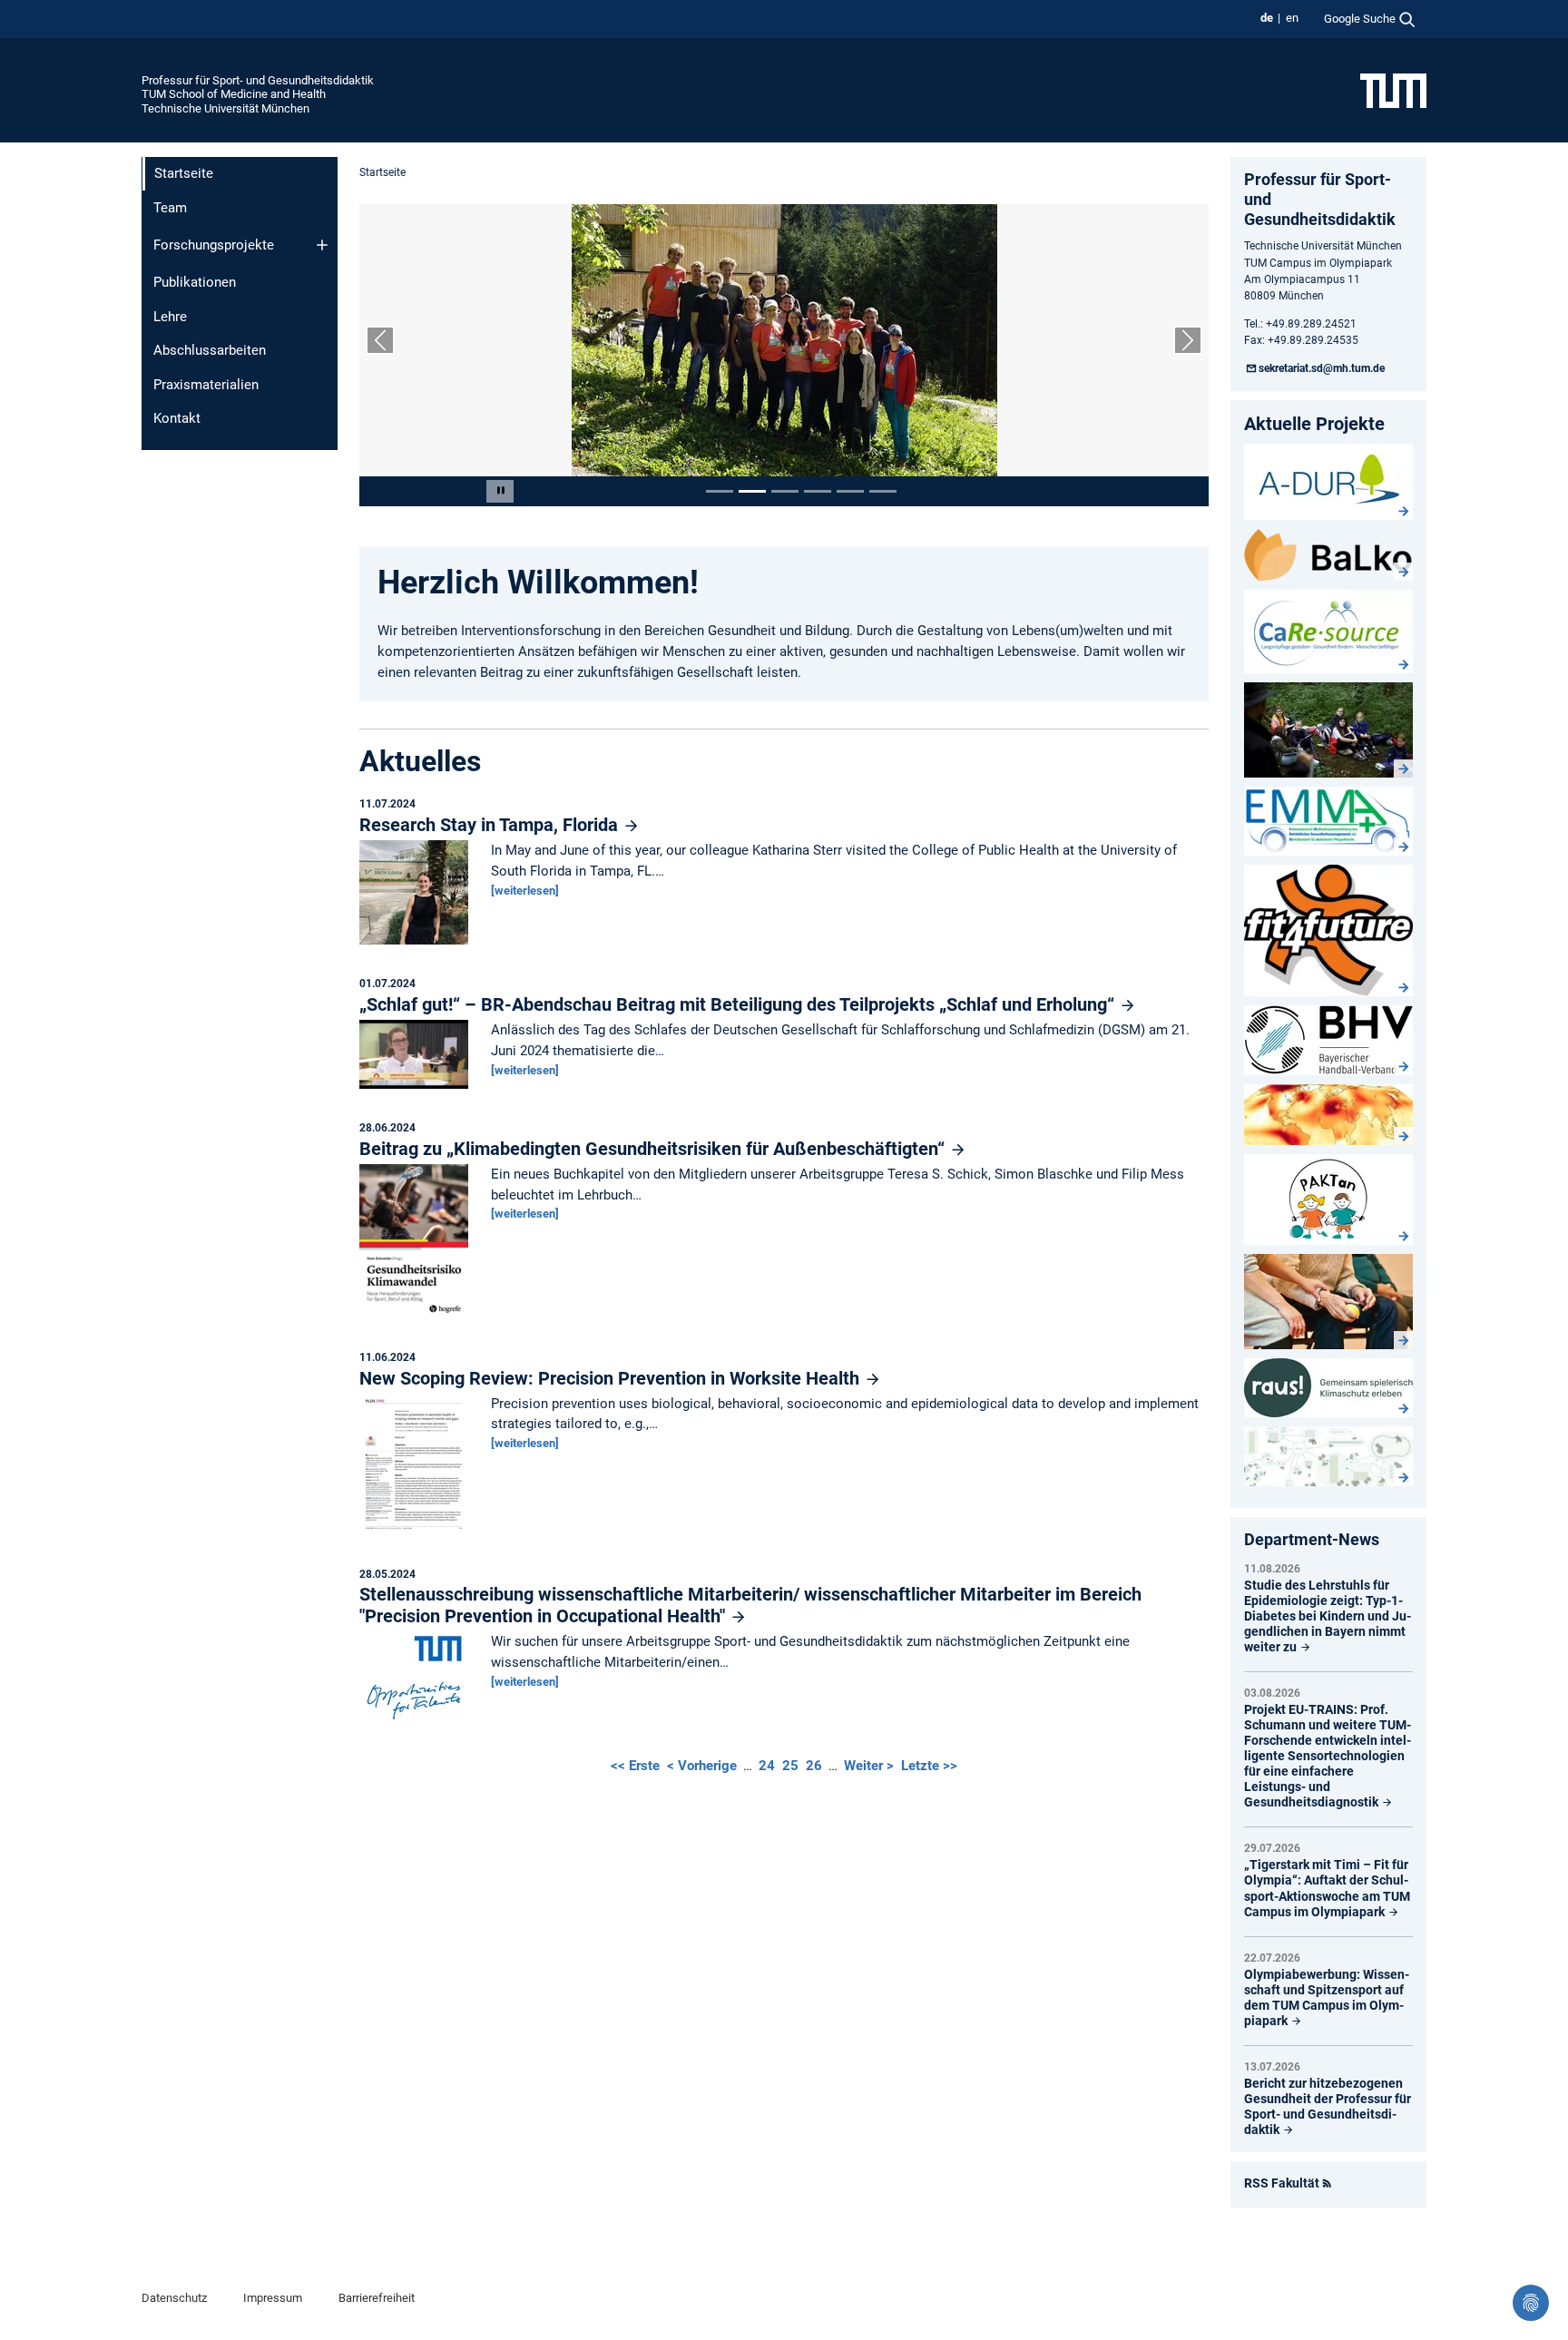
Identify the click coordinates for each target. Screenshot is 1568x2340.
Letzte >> (929, 1766)
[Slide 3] (785, 491)
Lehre (170, 317)
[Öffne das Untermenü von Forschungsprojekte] (322, 245)
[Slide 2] (752, 491)
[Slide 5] (850, 491)
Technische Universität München (225, 108)
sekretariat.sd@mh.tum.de (1322, 368)
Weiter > (871, 1766)
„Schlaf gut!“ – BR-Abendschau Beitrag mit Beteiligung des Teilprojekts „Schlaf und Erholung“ (739, 1004)
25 (790, 1766)
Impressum (273, 2298)
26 (814, 1766)
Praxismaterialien (206, 385)
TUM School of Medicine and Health (234, 94)
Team (170, 208)
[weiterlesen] (525, 891)
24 (767, 1766)
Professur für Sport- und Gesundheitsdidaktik (258, 80)
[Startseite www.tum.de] (1393, 90)
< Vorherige (704, 1766)
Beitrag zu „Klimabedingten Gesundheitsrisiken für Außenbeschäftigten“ (654, 1149)
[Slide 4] (818, 491)
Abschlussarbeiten (210, 350)
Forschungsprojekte (214, 245)
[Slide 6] (883, 491)
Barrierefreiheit (377, 2298)
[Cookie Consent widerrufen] (1531, 2303)
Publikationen (195, 282)
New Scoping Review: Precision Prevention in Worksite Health (612, 1378)
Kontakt (177, 418)
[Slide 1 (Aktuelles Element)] (720, 491)
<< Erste (637, 1766)
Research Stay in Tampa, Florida (491, 825)
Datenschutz (174, 2298)
